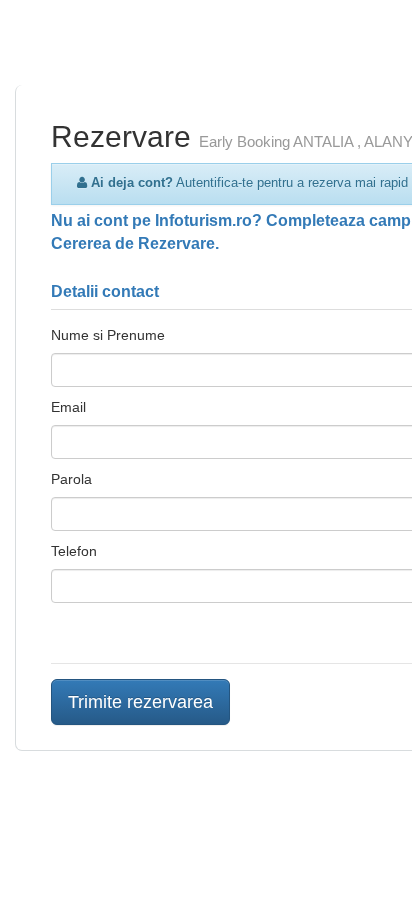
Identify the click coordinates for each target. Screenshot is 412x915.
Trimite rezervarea (140, 702)
